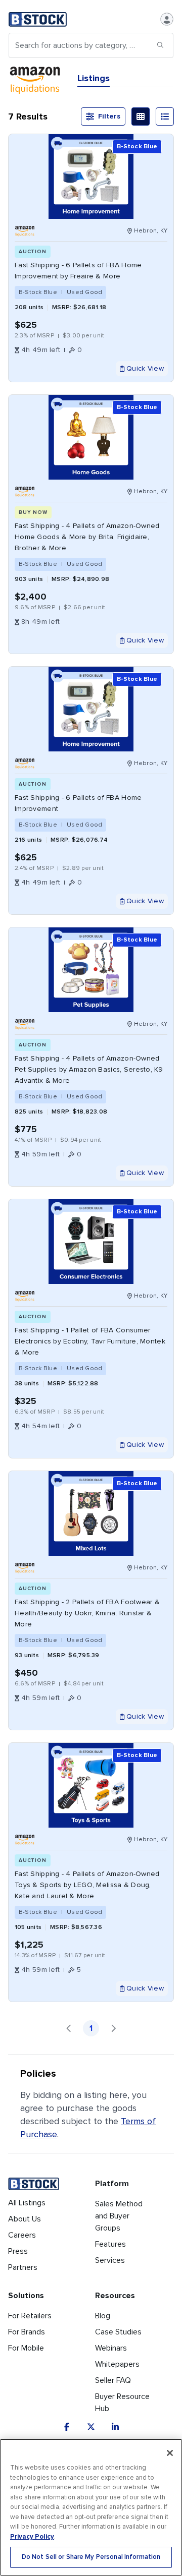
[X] (91, 2427)
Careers (22, 2235)
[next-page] (113, 2028)
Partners (23, 2267)
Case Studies (118, 2332)
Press (18, 2251)
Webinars (111, 2348)
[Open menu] (167, 19)
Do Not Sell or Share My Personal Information (91, 2557)
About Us (25, 2219)
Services (110, 2260)
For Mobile (26, 2348)
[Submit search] (160, 45)
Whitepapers (117, 2364)
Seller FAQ (113, 2380)
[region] (91, 2507)
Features (110, 2244)
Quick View (145, 368)
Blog (103, 2316)
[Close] (170, 2453)
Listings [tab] (94, 78)
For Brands (27, 2332)
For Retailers (30, 2316)
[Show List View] (165, 116)
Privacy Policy (32, 2537)
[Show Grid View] (141, 116)
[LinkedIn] (115, 2427)
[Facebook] (67, 2427)
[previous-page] (69, 2028)
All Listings (27, 2203)
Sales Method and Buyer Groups (119, 2216)
